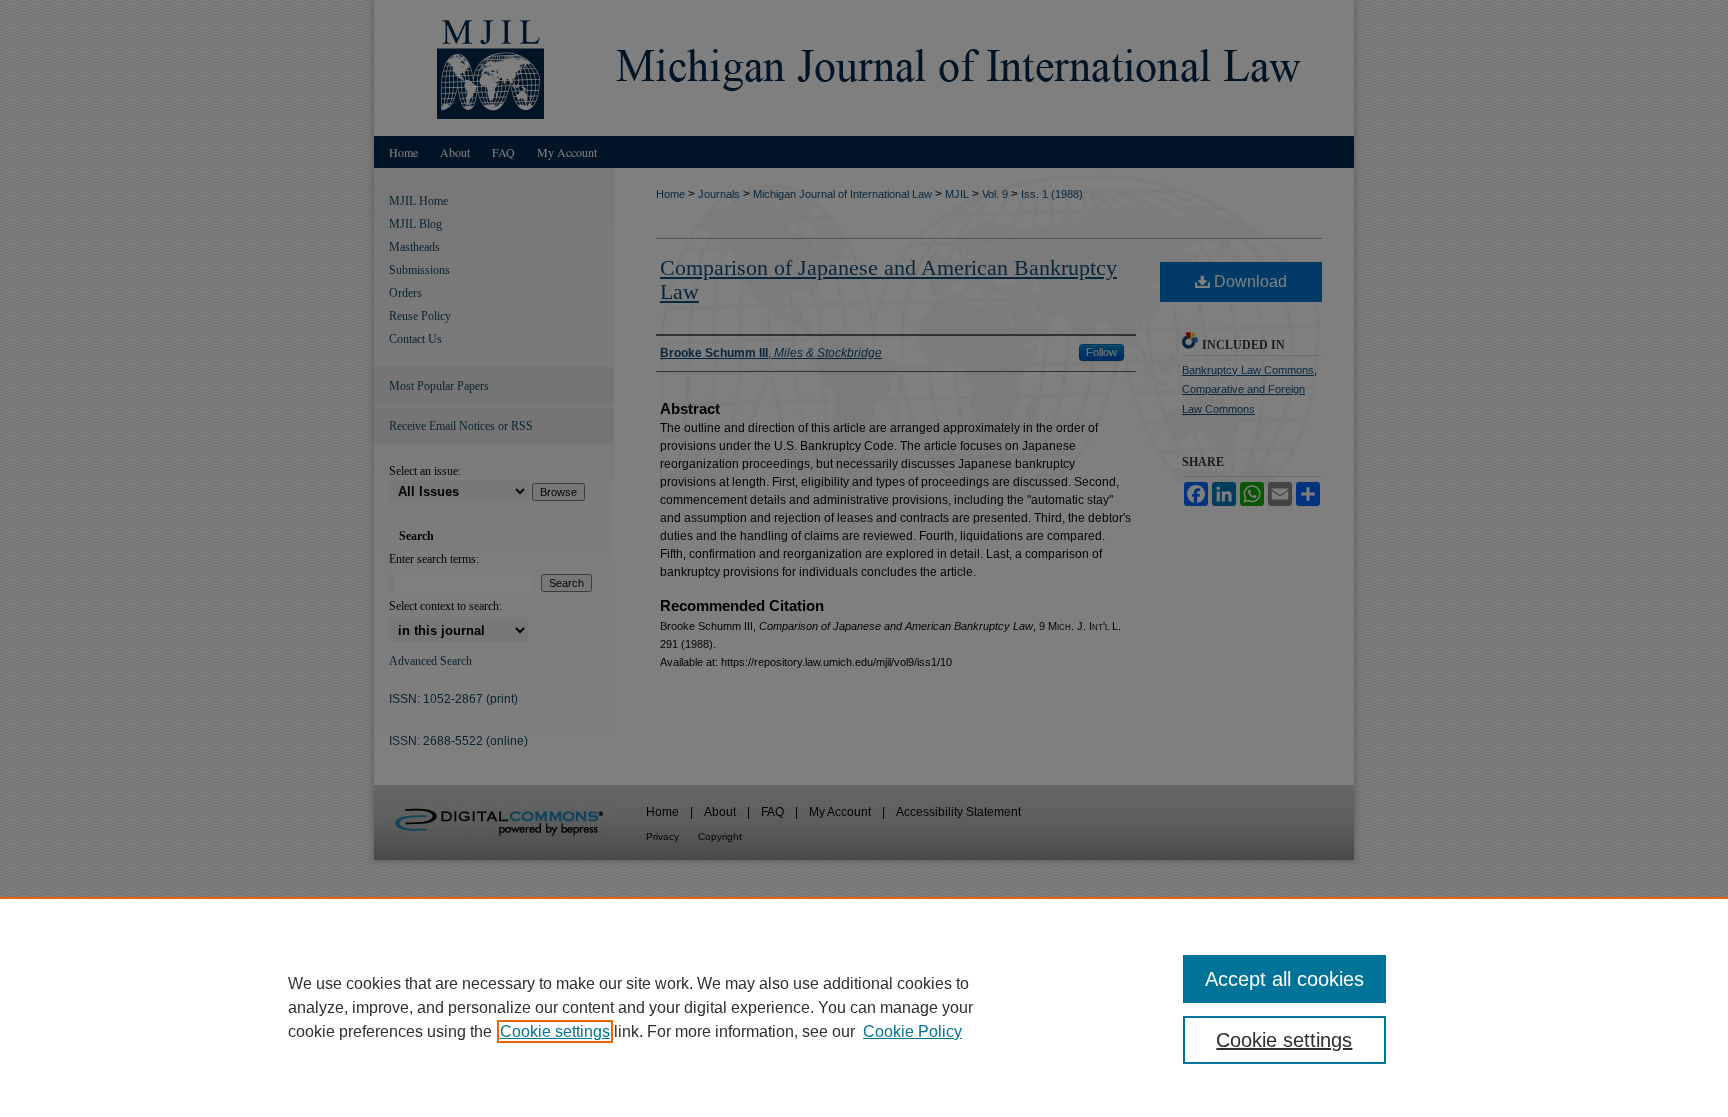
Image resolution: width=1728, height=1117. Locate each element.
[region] (864, 1007)
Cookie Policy (912, 1031)
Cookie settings (555, 1031)
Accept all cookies (1284, 979)
